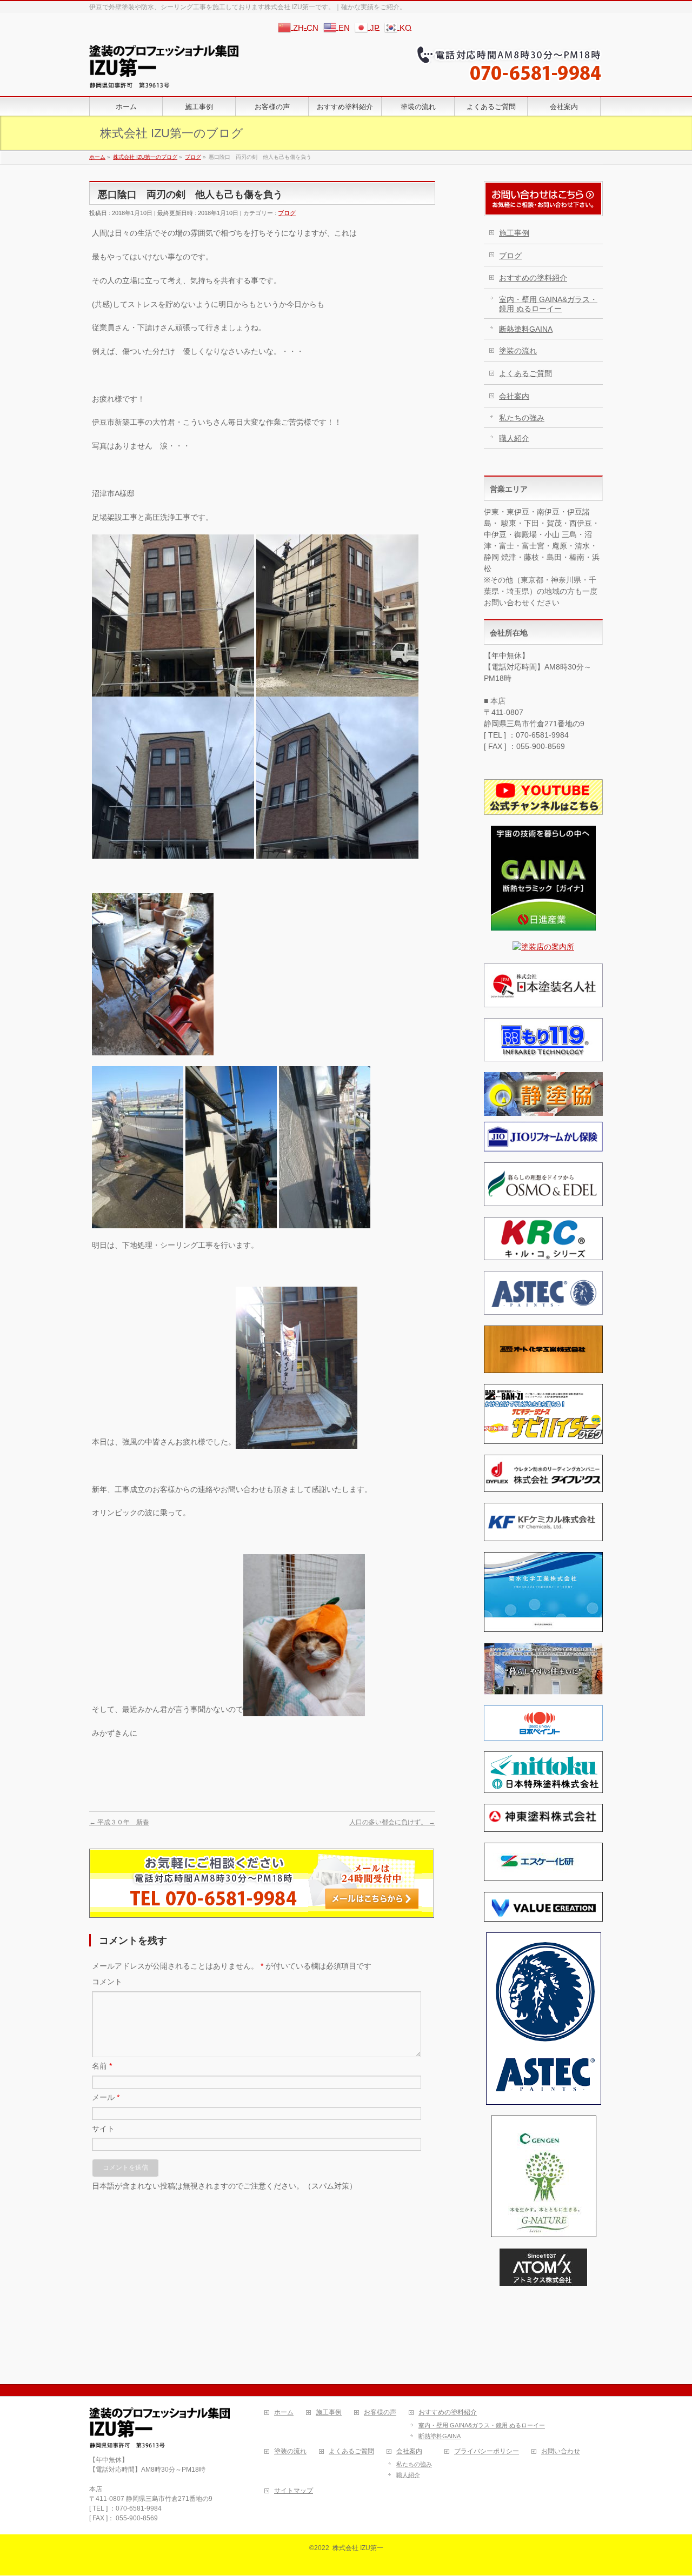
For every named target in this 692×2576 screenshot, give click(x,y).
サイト (103, 2129)
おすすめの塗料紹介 (533, 278)
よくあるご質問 (525, 373)
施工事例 (514, 233)
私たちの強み (522, 418)
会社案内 (514, 396)
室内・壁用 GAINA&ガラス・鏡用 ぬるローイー (548, 304)
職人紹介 (514, 438)
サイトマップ (294, 2491)
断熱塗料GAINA (526, 329)
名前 (102, 2066)
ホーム (284, 2413)
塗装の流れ (518, 351)
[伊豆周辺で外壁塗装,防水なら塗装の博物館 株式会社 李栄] (164, 76)
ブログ (287, 213)
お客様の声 (380, 2413)
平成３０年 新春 (119, 1822)
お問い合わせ (561, 2451)
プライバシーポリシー (487, 2451)
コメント (107, 1982)
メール (106, 2097)
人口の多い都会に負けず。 (392, 1822)
